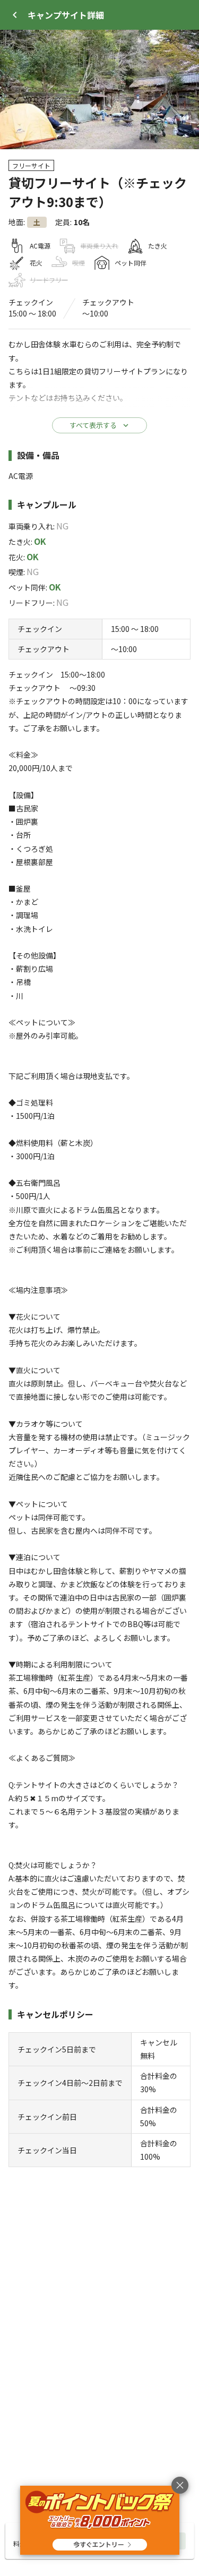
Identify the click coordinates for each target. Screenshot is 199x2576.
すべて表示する (93, 425)
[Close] (15, 15)
